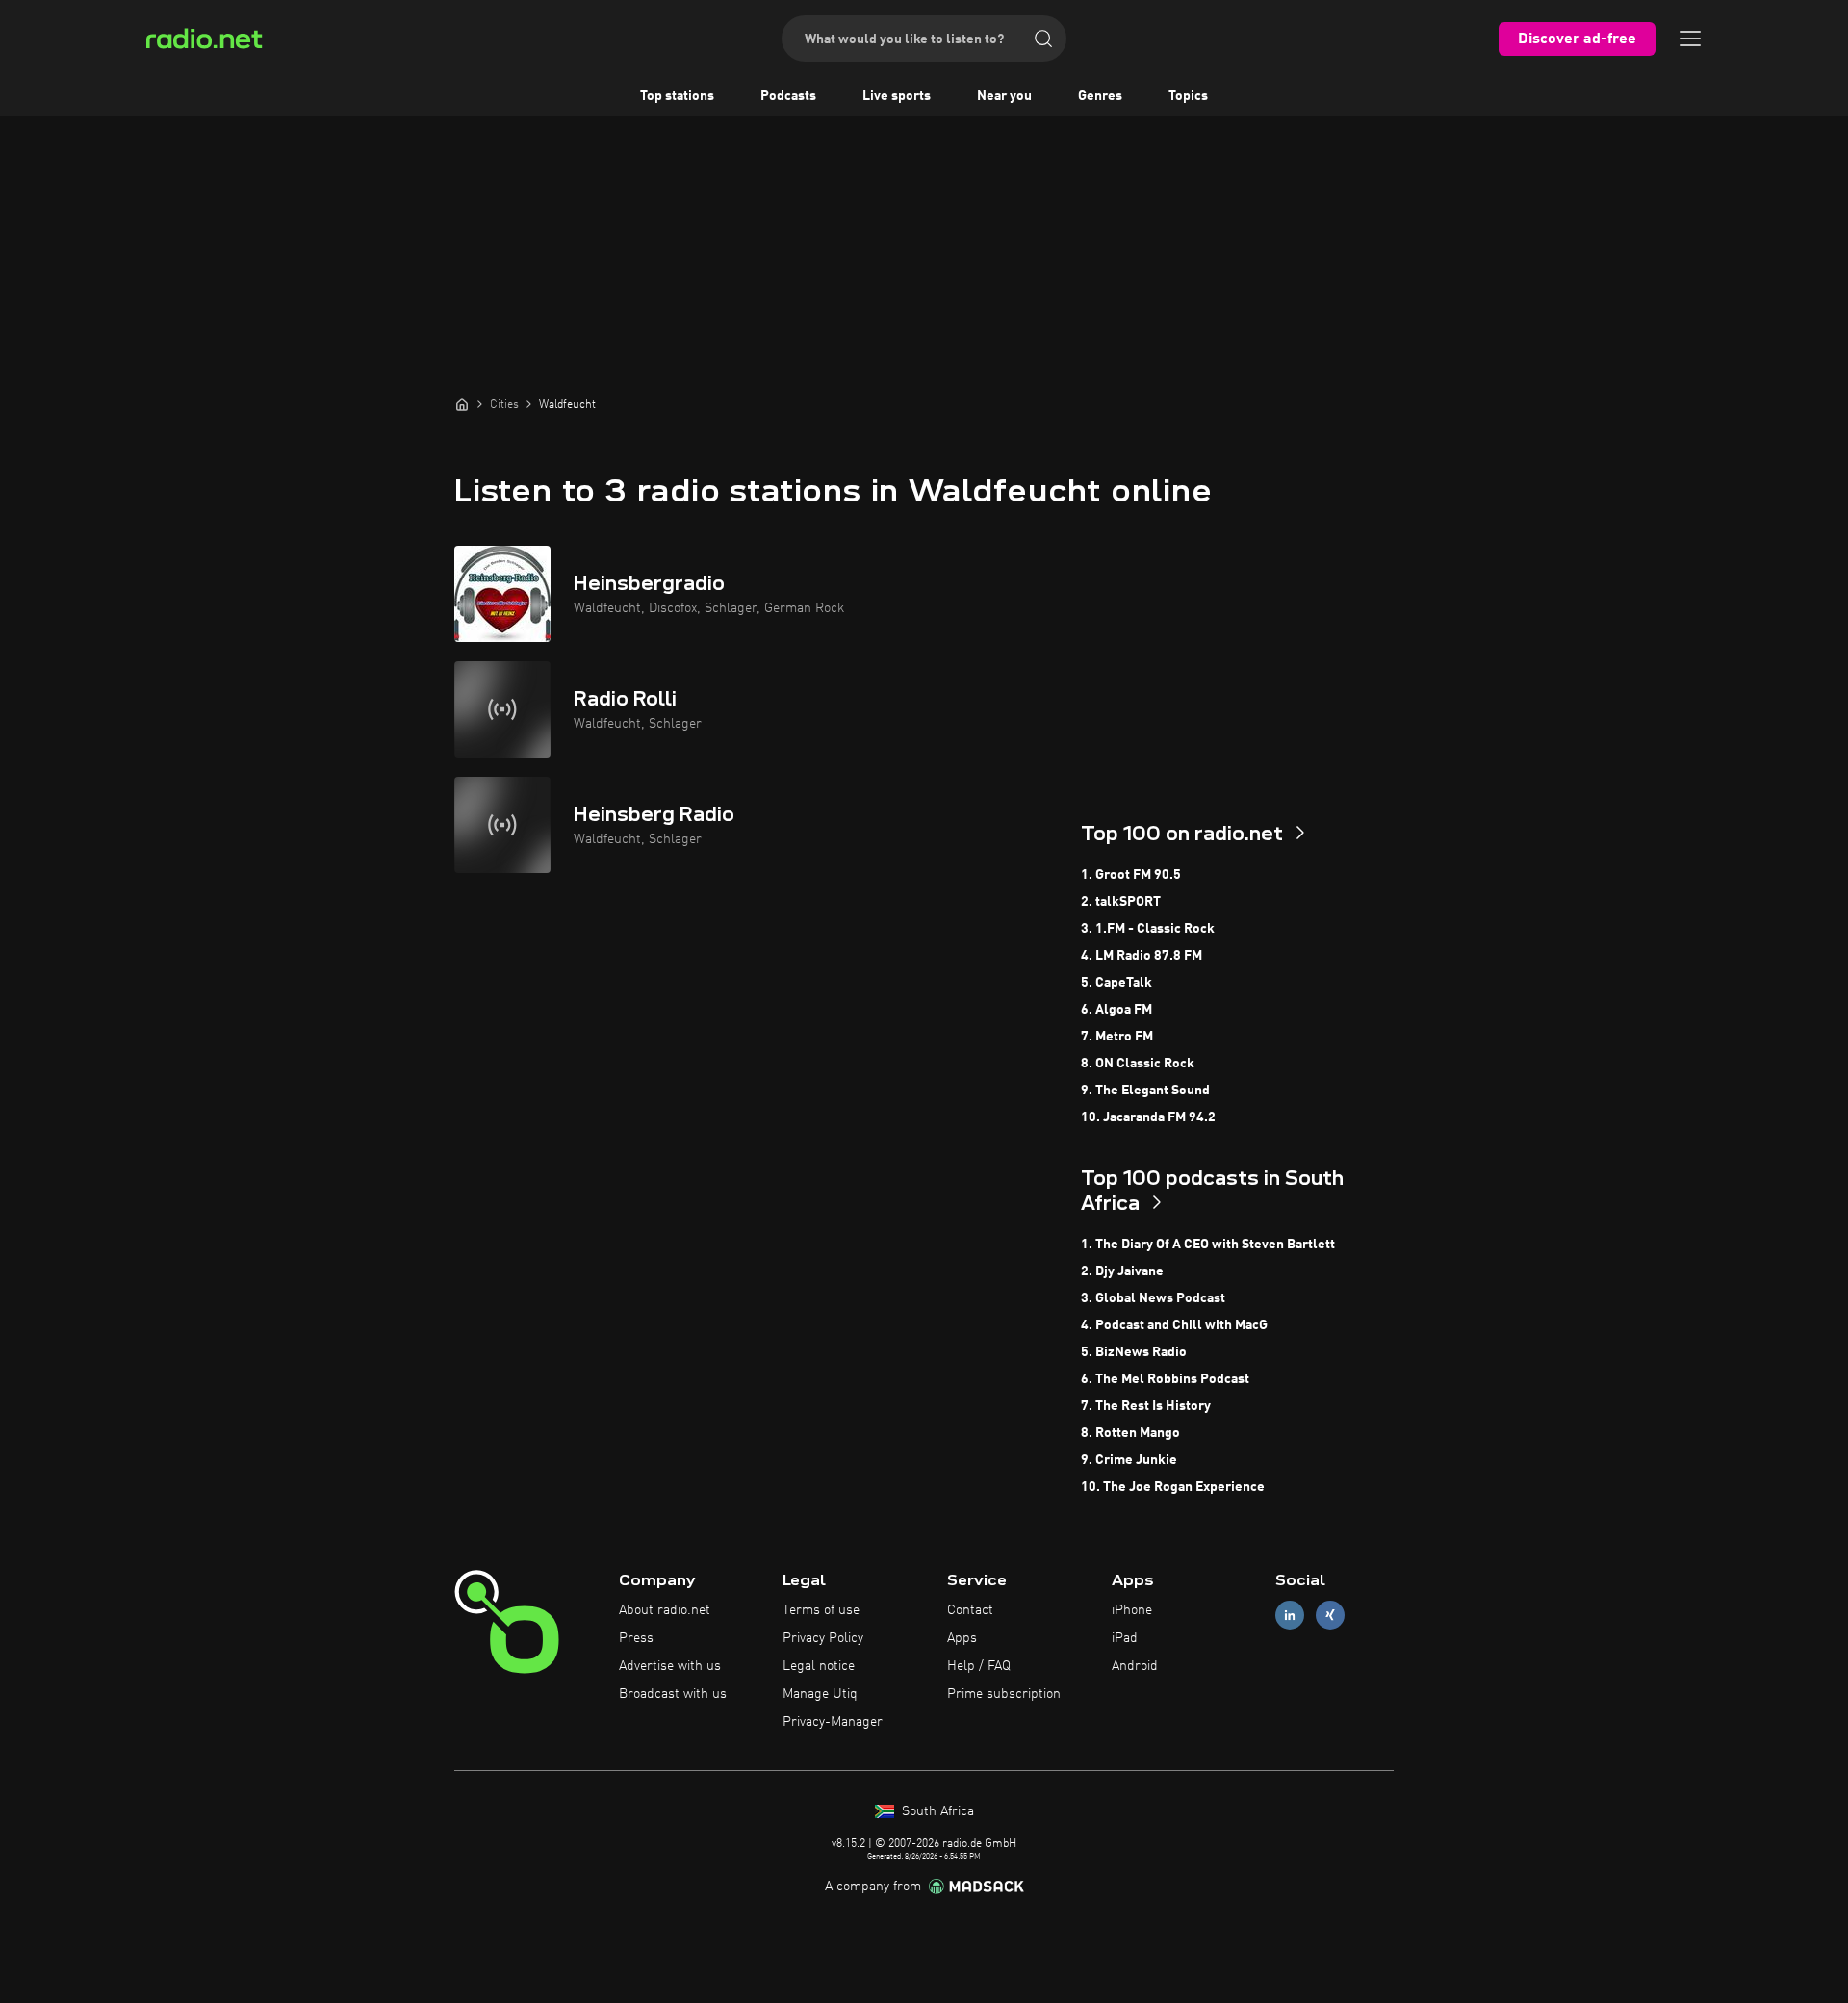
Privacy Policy (823, 1638)
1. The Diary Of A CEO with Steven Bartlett (1208, 1245)
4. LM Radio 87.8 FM (1142, 956)
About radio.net (665, 1610)
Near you (1004, 96)
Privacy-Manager (833, 1722)
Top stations (677, 96)
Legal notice (819, 1666)
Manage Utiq (820, 1694)
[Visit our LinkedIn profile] (1290, 1616)
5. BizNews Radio (1134, 1352)
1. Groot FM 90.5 (1131, 875)
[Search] (1043, 39)
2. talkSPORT (1121, 902)
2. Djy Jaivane (1122, 1271)
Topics (1188, 96)
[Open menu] (1690, 39)
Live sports (897, 96)
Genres (1100, 96)
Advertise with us (670, 1666)
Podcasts (788, 96)
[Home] (462, 404)
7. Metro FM (1117, 1037)
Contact (970, 1610)
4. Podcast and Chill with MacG (1174, 1325)
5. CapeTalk (1116, 983)
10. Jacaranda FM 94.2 (1148, 1117)
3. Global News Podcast (1153, 1298)
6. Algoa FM (1116, 1010)
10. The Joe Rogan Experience (1173, 1487)
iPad (1125, 1638)
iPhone (1132, 1610)
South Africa (936, 1811)
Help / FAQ (979, 1666)
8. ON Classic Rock (1138, 1064)
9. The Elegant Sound (1145, 1091)
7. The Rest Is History (1146, 1406)
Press (636, 1638)
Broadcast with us (673, 1694)
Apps (962, 1638)
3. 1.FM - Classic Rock (1148, 929)
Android (1135, 1666)
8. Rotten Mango (1130, 1433)
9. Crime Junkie (1129, 1460)
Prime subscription (1004, 1694)
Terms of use (821, 1610)
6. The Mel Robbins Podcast (1165, 1379)
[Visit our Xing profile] (1330, 1616)
